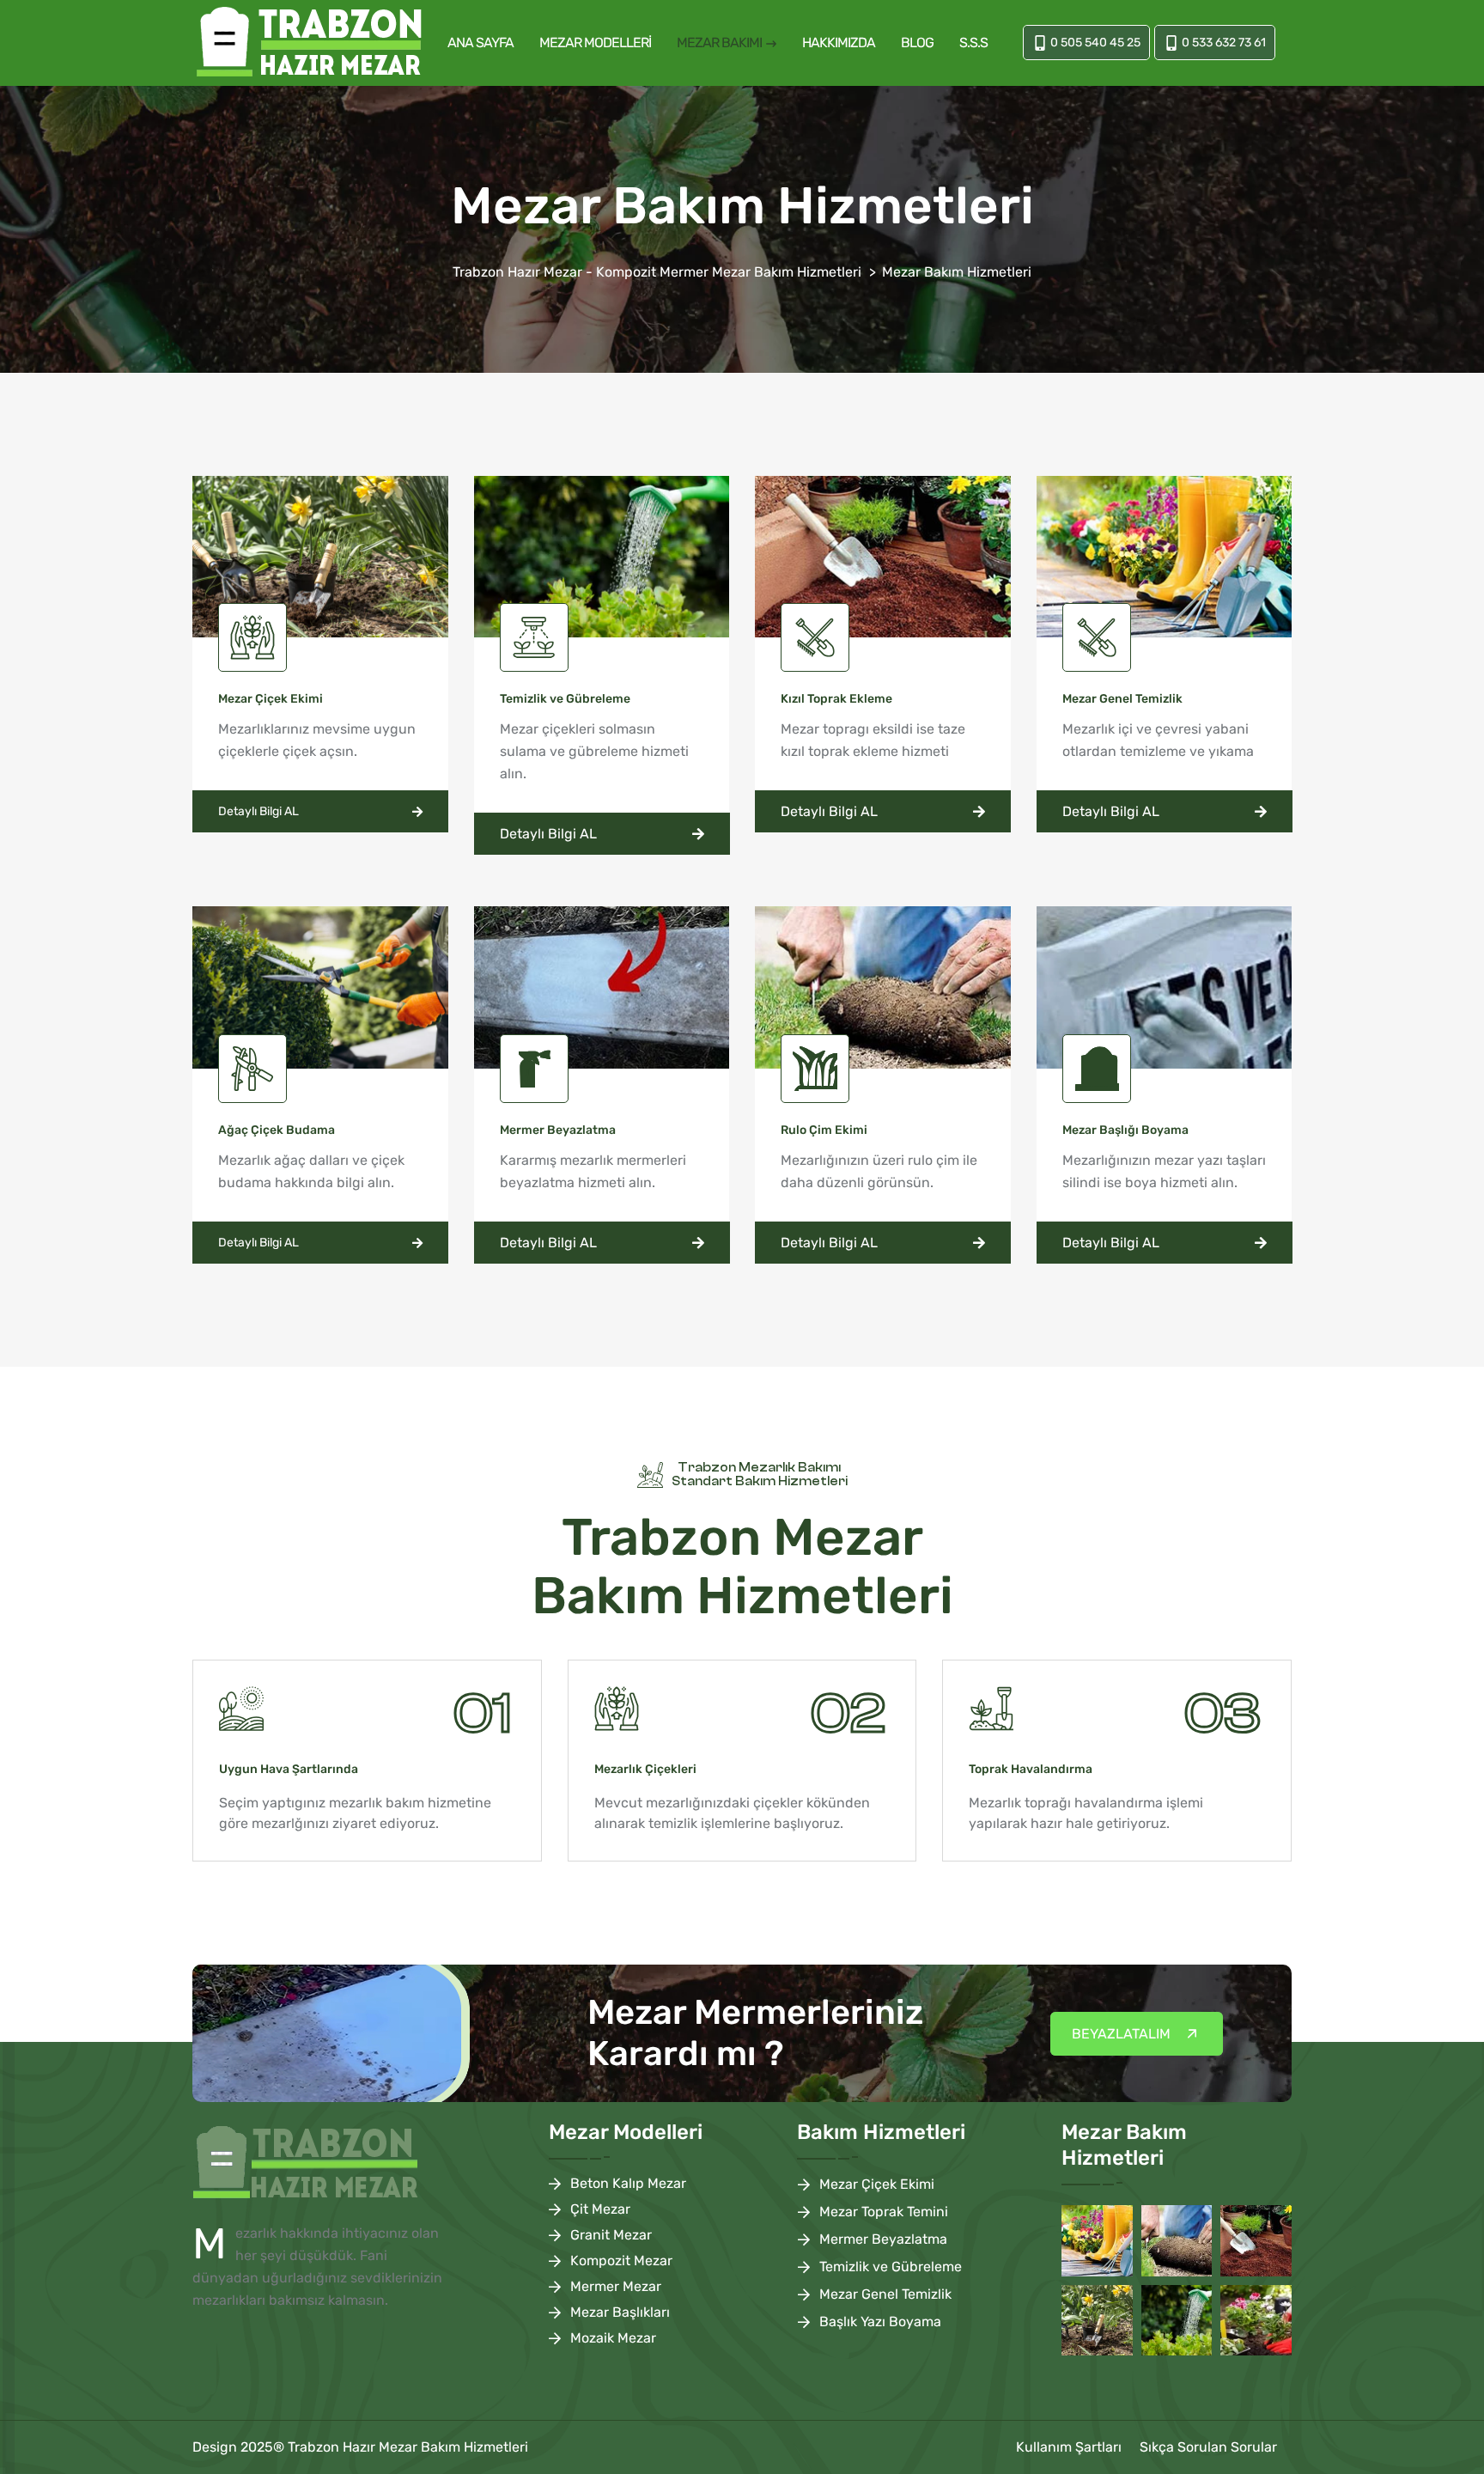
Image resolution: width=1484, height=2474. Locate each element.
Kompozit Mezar (621, 2261)
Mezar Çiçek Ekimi (877, 2184)
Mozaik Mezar (613, 2338)
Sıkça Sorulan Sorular (1208, 2447)
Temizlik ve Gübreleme (891, 2267)
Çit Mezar (600, 2209)
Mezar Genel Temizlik (885, 2294)
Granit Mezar (611, 2235)
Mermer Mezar (616, 2286)
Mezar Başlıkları (620, 2312)
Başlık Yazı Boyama (880, 2322)
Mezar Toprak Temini (884, 2212)
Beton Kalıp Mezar (628, 2183)
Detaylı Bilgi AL (258, 811)
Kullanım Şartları (1069, 2447)
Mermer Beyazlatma (883, 2239)
